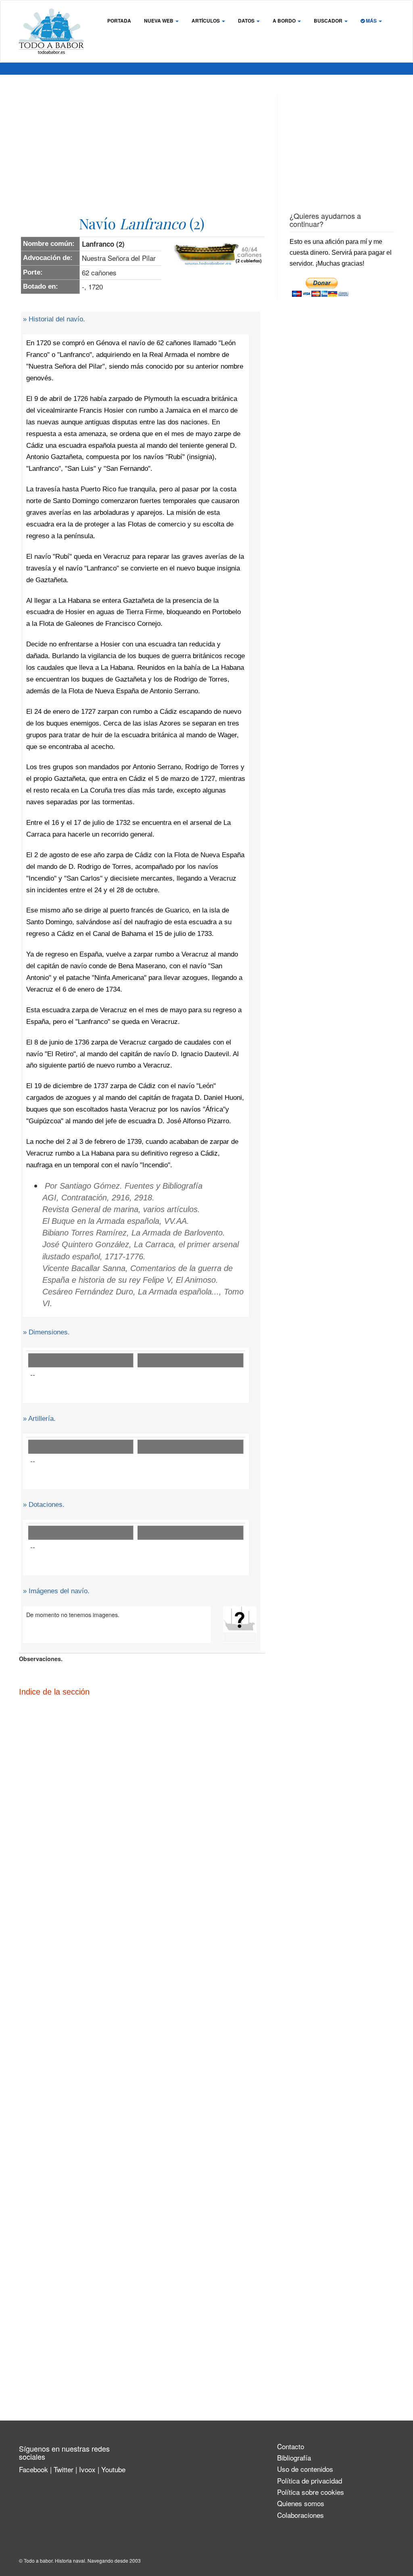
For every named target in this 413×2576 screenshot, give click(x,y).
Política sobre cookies (311, 2492)
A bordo (285, 21)
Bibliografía (294, 2457)
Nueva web (159, 21)
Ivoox (87, 2469)
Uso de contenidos (305, 2469)
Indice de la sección (54, 1692)
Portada (119, 21)
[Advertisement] (142, 151)
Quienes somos (301, 2503)
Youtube (113, 2469)
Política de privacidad (310, 2481)
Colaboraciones (300, 2515)
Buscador (329, 21)
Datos (247, 21)
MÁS (371, 21)
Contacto (291, 2446)
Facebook (33, 2469)
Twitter (64, 2469)
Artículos (206, 21)
